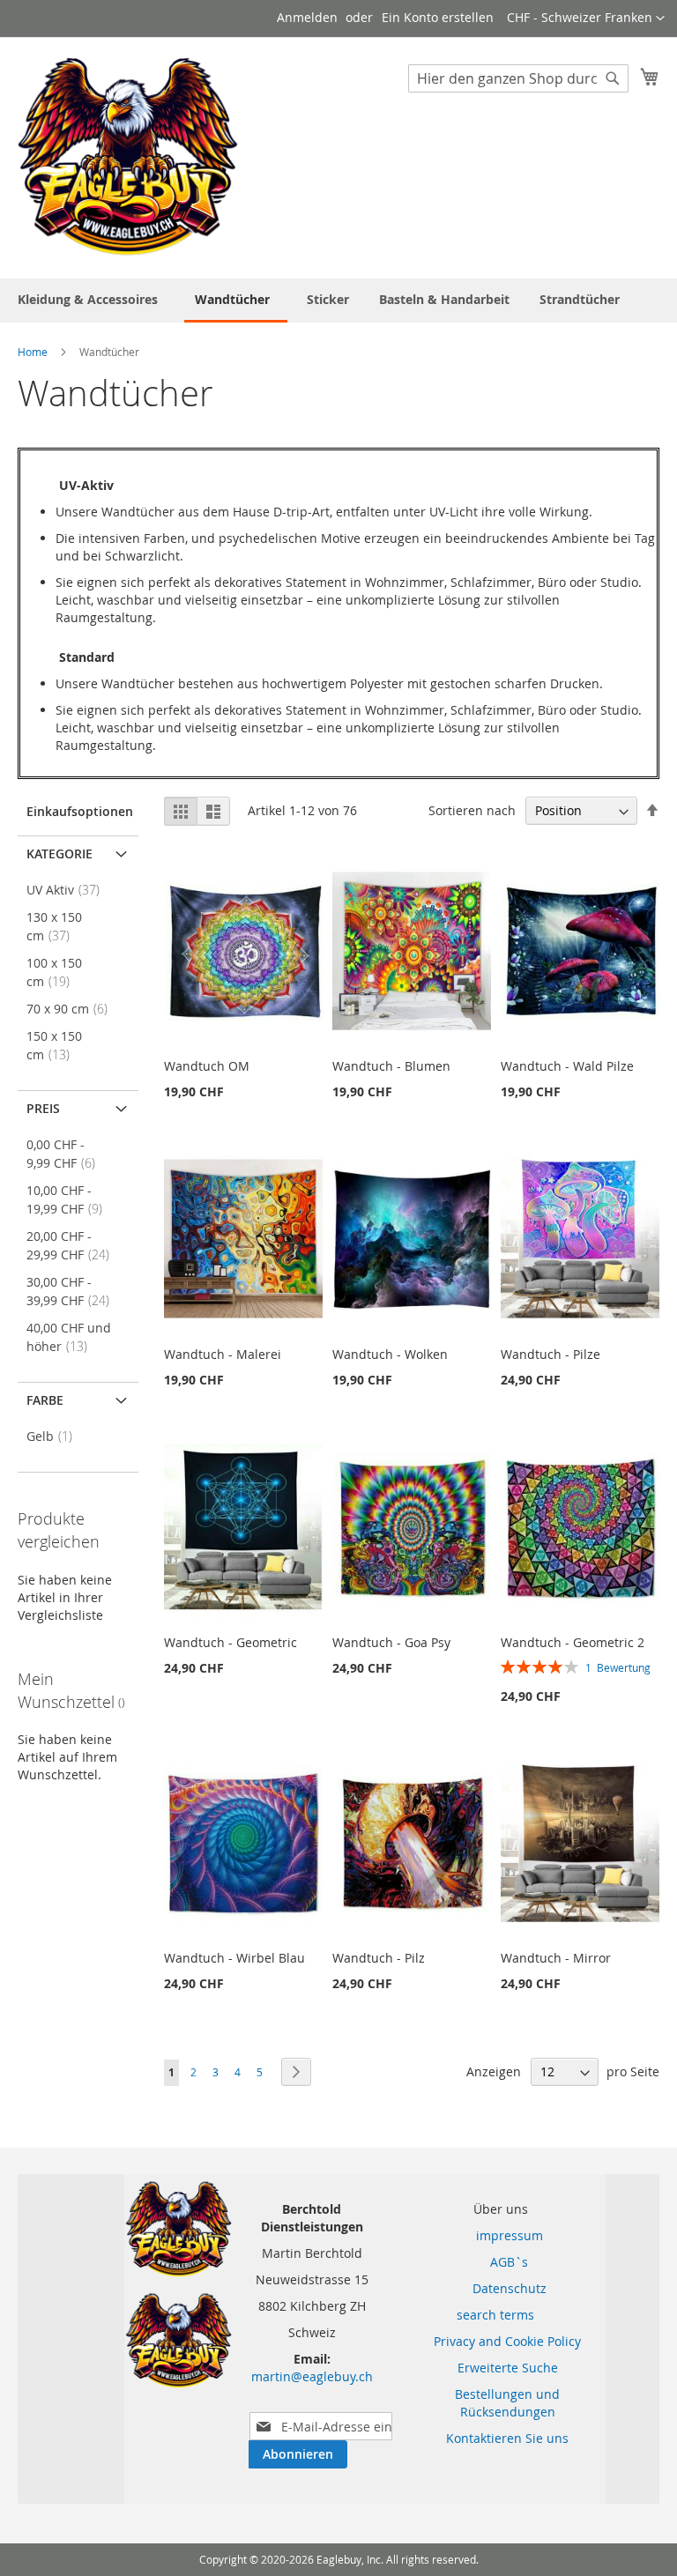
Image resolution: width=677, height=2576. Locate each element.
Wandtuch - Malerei (223, 1354)
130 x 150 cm (54, 926)
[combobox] (518, 78)
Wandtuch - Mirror (556, 1958)
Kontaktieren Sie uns (507, 2438)
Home (34, 352)
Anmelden (307, 17)
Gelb (55, 1436)
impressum (499, 2235)
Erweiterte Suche (508, 2368)
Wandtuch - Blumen (391, 1066)
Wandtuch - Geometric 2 (573, 1642)
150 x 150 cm (54, 1045)
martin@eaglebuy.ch (312, 2376)
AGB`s (498, 2262)
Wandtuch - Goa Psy (391, 1642)
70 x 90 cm (72, 1009)
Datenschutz (499, 2288)
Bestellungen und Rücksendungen (507, 2403)
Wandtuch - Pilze (551, 1354)
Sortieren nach (472, 810)
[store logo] (128, 157)
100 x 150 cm (54, 972)
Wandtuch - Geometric (231, 1642)
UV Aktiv (68, 890)
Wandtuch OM (207, 1066)
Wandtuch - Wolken (390, 1354)
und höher (69, 1337)
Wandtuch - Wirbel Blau (234, 1958)
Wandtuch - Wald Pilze (567, 1066)
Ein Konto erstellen (438, 17)
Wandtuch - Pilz (379, 1958)
